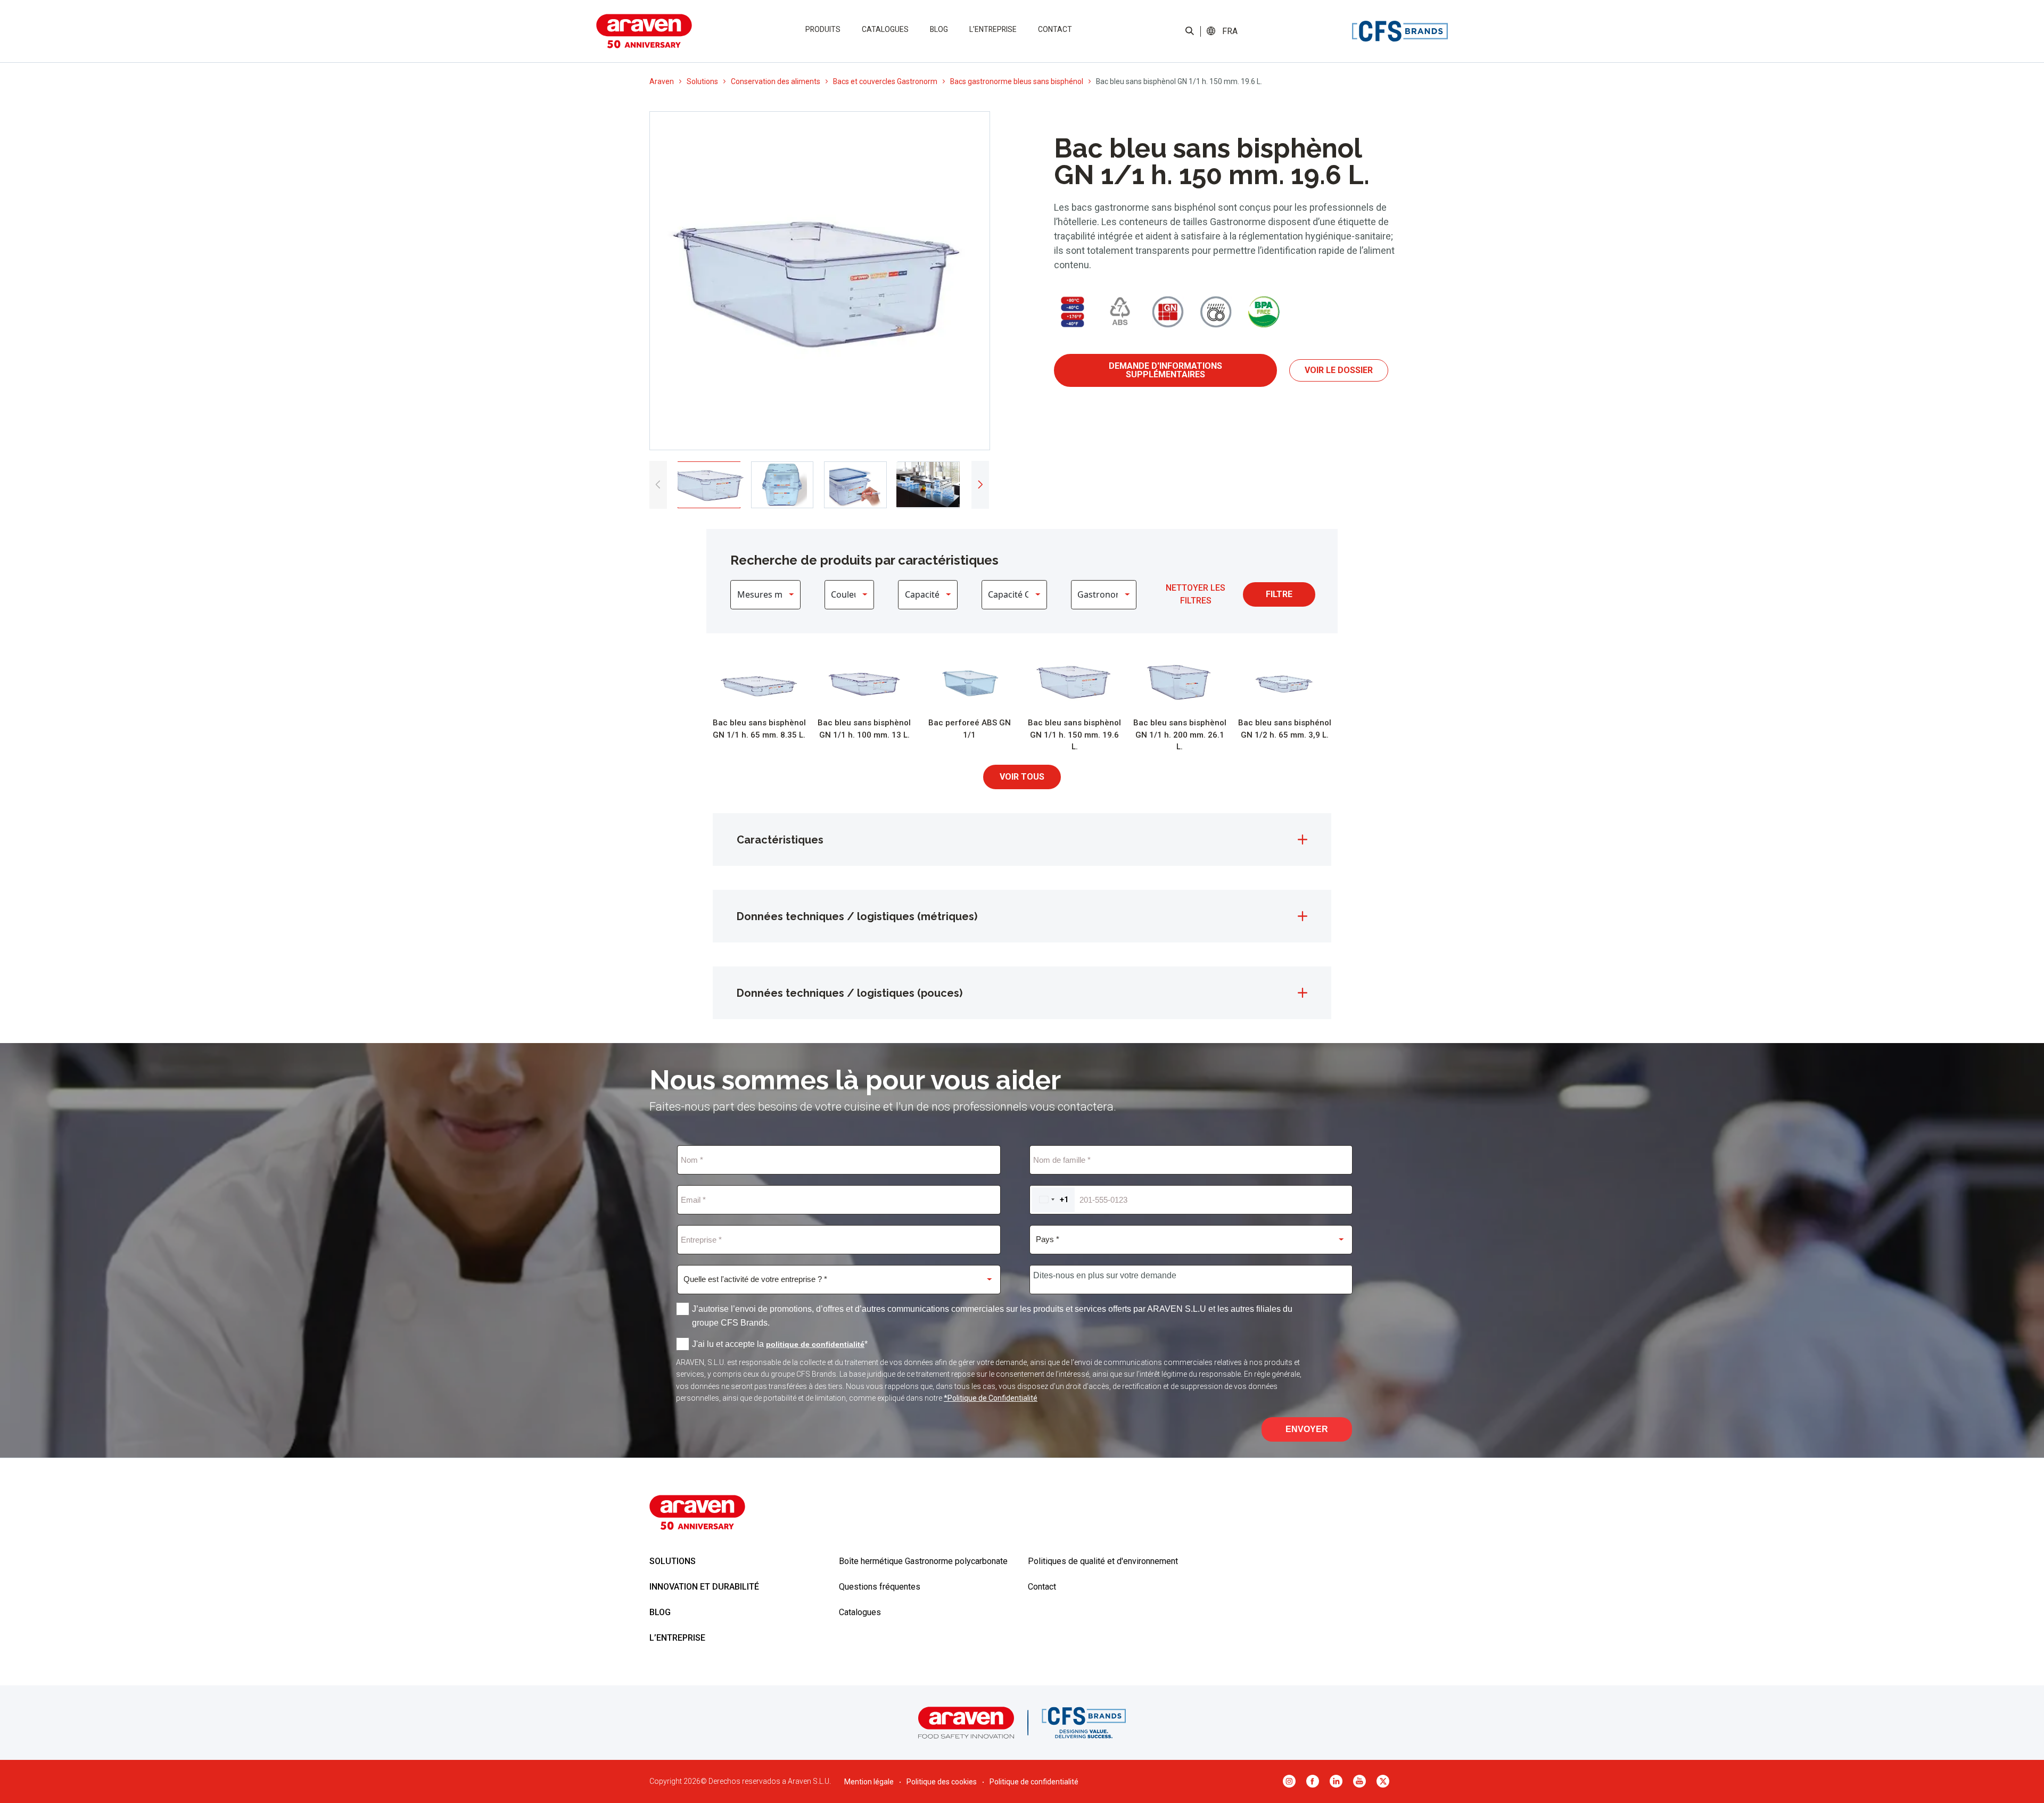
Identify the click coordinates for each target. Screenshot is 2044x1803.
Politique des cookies (942, 1782)
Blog (939, 29)
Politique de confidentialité (1034, 1782)
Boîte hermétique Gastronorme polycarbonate (923, 1561)
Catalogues (885, 29)
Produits (823, 29)
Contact (1055, 29)
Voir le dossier (1339, 370)
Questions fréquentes (880, 1587)
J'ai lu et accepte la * (780, 1344)
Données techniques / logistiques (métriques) (857, 916)
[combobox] (1053, 1200)
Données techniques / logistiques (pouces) (850, 993)
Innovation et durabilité (704, 1587)
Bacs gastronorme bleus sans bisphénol (1017, 81)
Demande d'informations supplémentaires (1165, 370)
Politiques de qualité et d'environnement (1103, 1561)
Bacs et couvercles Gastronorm (885, 81)
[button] (1230, 31)
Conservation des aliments (776, 81)
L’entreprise (993, 29)
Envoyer (1307, 1429)
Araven (662, 81)
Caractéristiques (780, 840)
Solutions (702, 81)
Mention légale (869, 1782)
